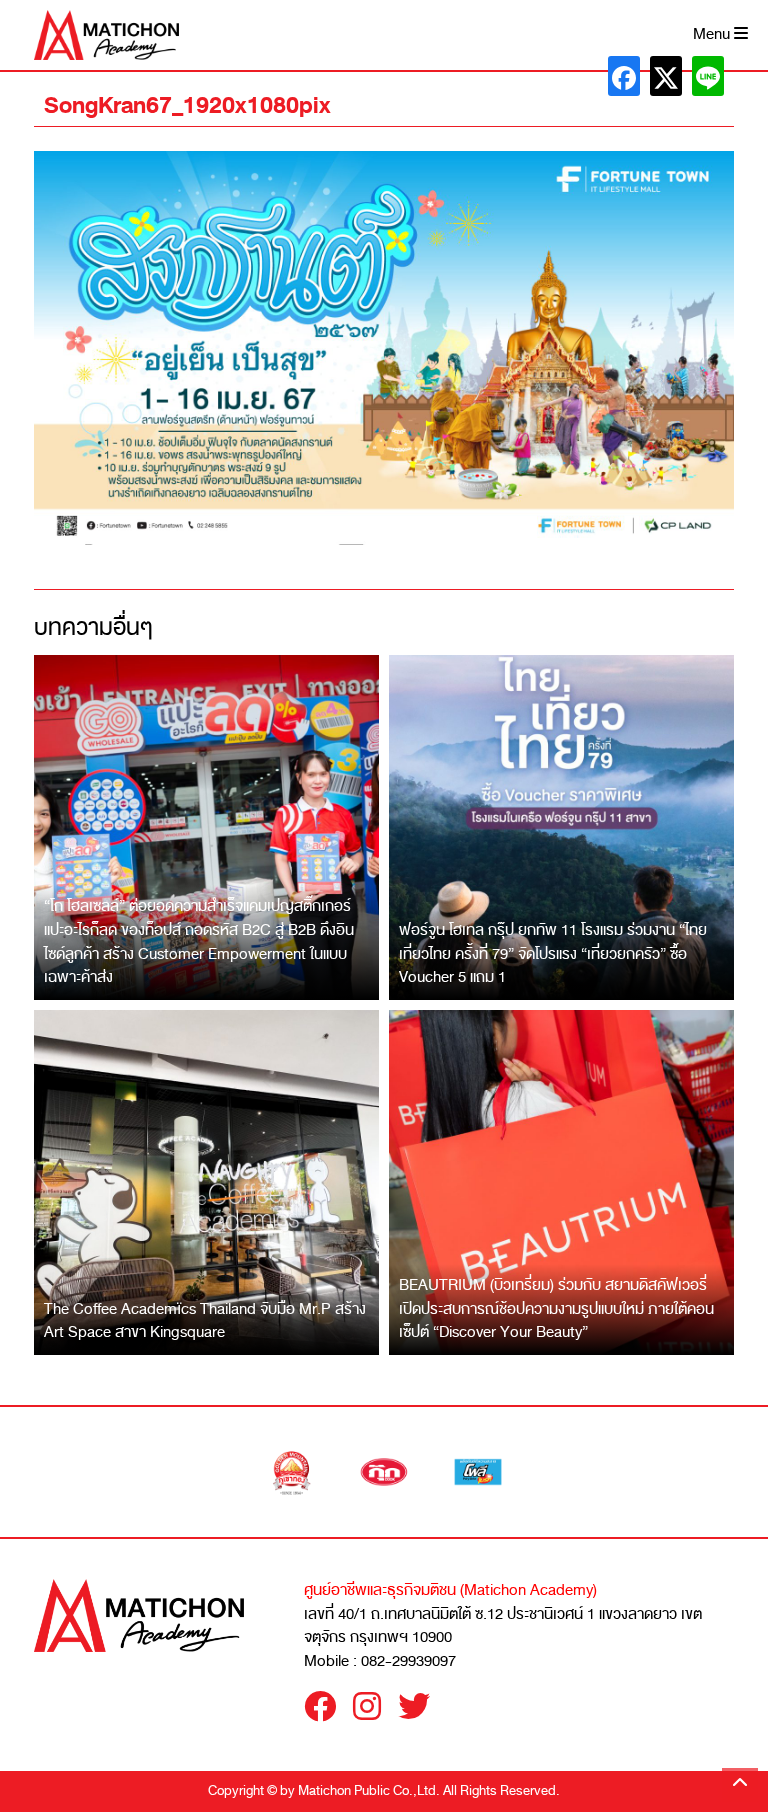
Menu (713, 34)
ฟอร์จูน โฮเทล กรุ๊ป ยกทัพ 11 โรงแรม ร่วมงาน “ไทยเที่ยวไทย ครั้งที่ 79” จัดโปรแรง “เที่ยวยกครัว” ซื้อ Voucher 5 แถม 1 (553, 953)
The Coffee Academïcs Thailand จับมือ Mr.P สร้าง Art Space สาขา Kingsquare (205, 1321)
